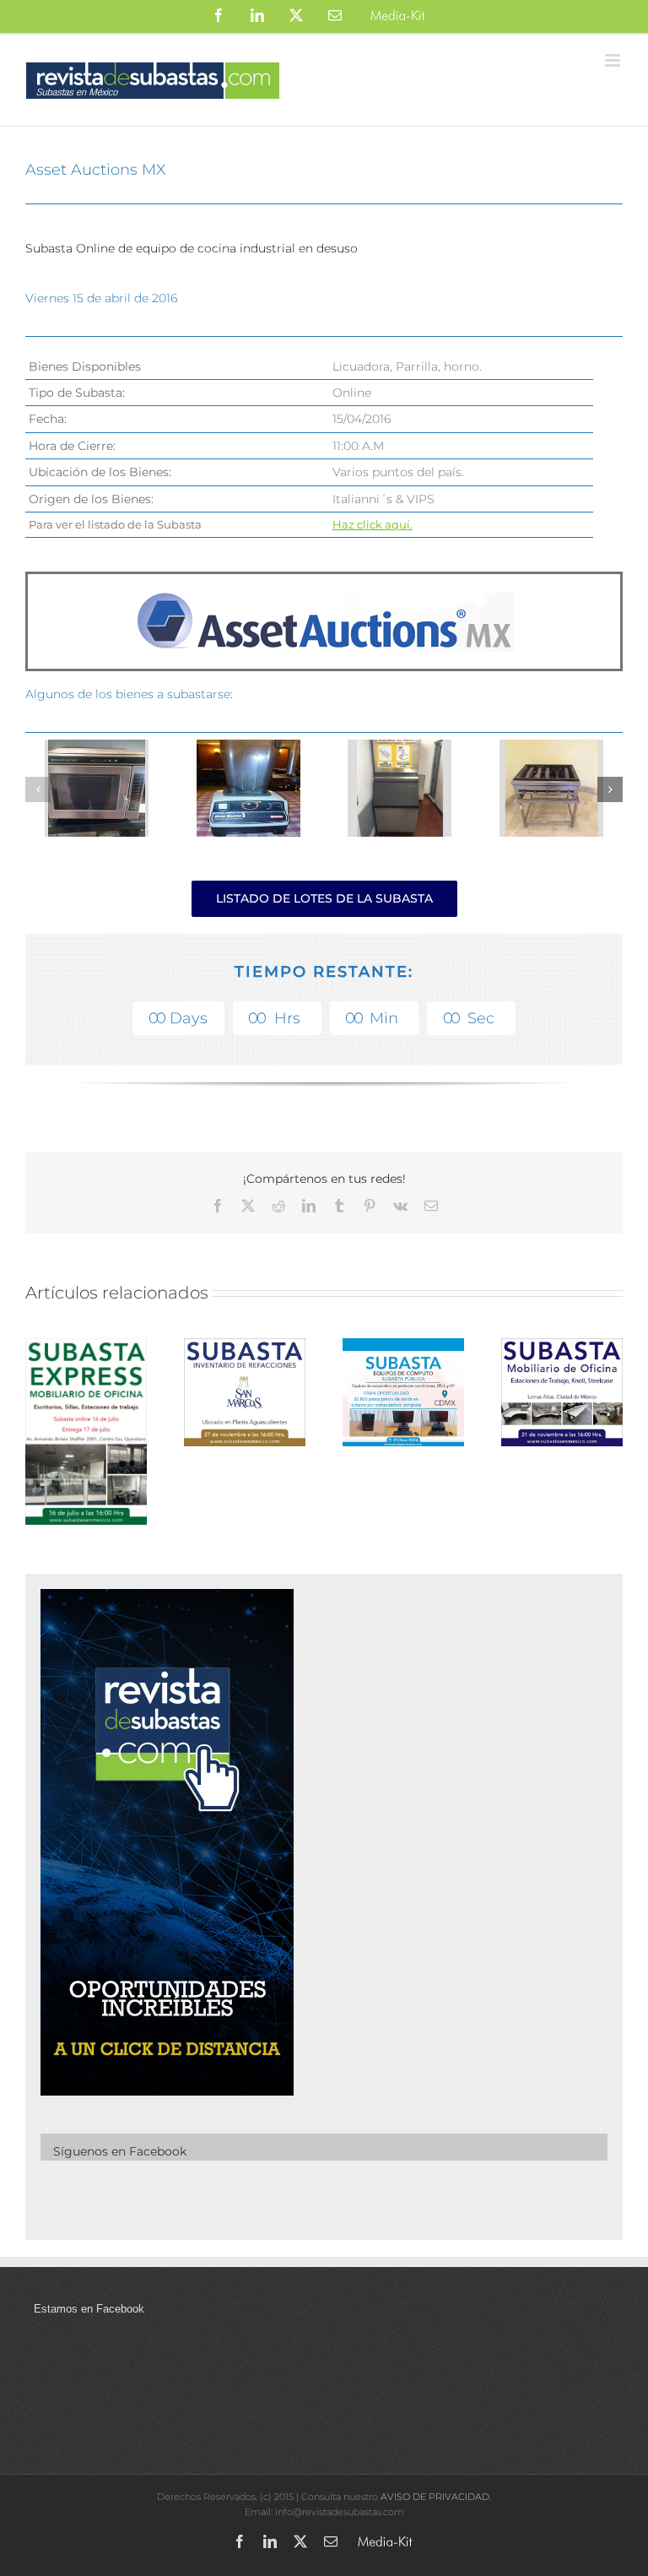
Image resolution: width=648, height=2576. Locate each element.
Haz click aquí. (373, 524)
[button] (38, 789)
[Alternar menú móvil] (614, 60)
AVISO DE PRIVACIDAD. (436, 2497)
